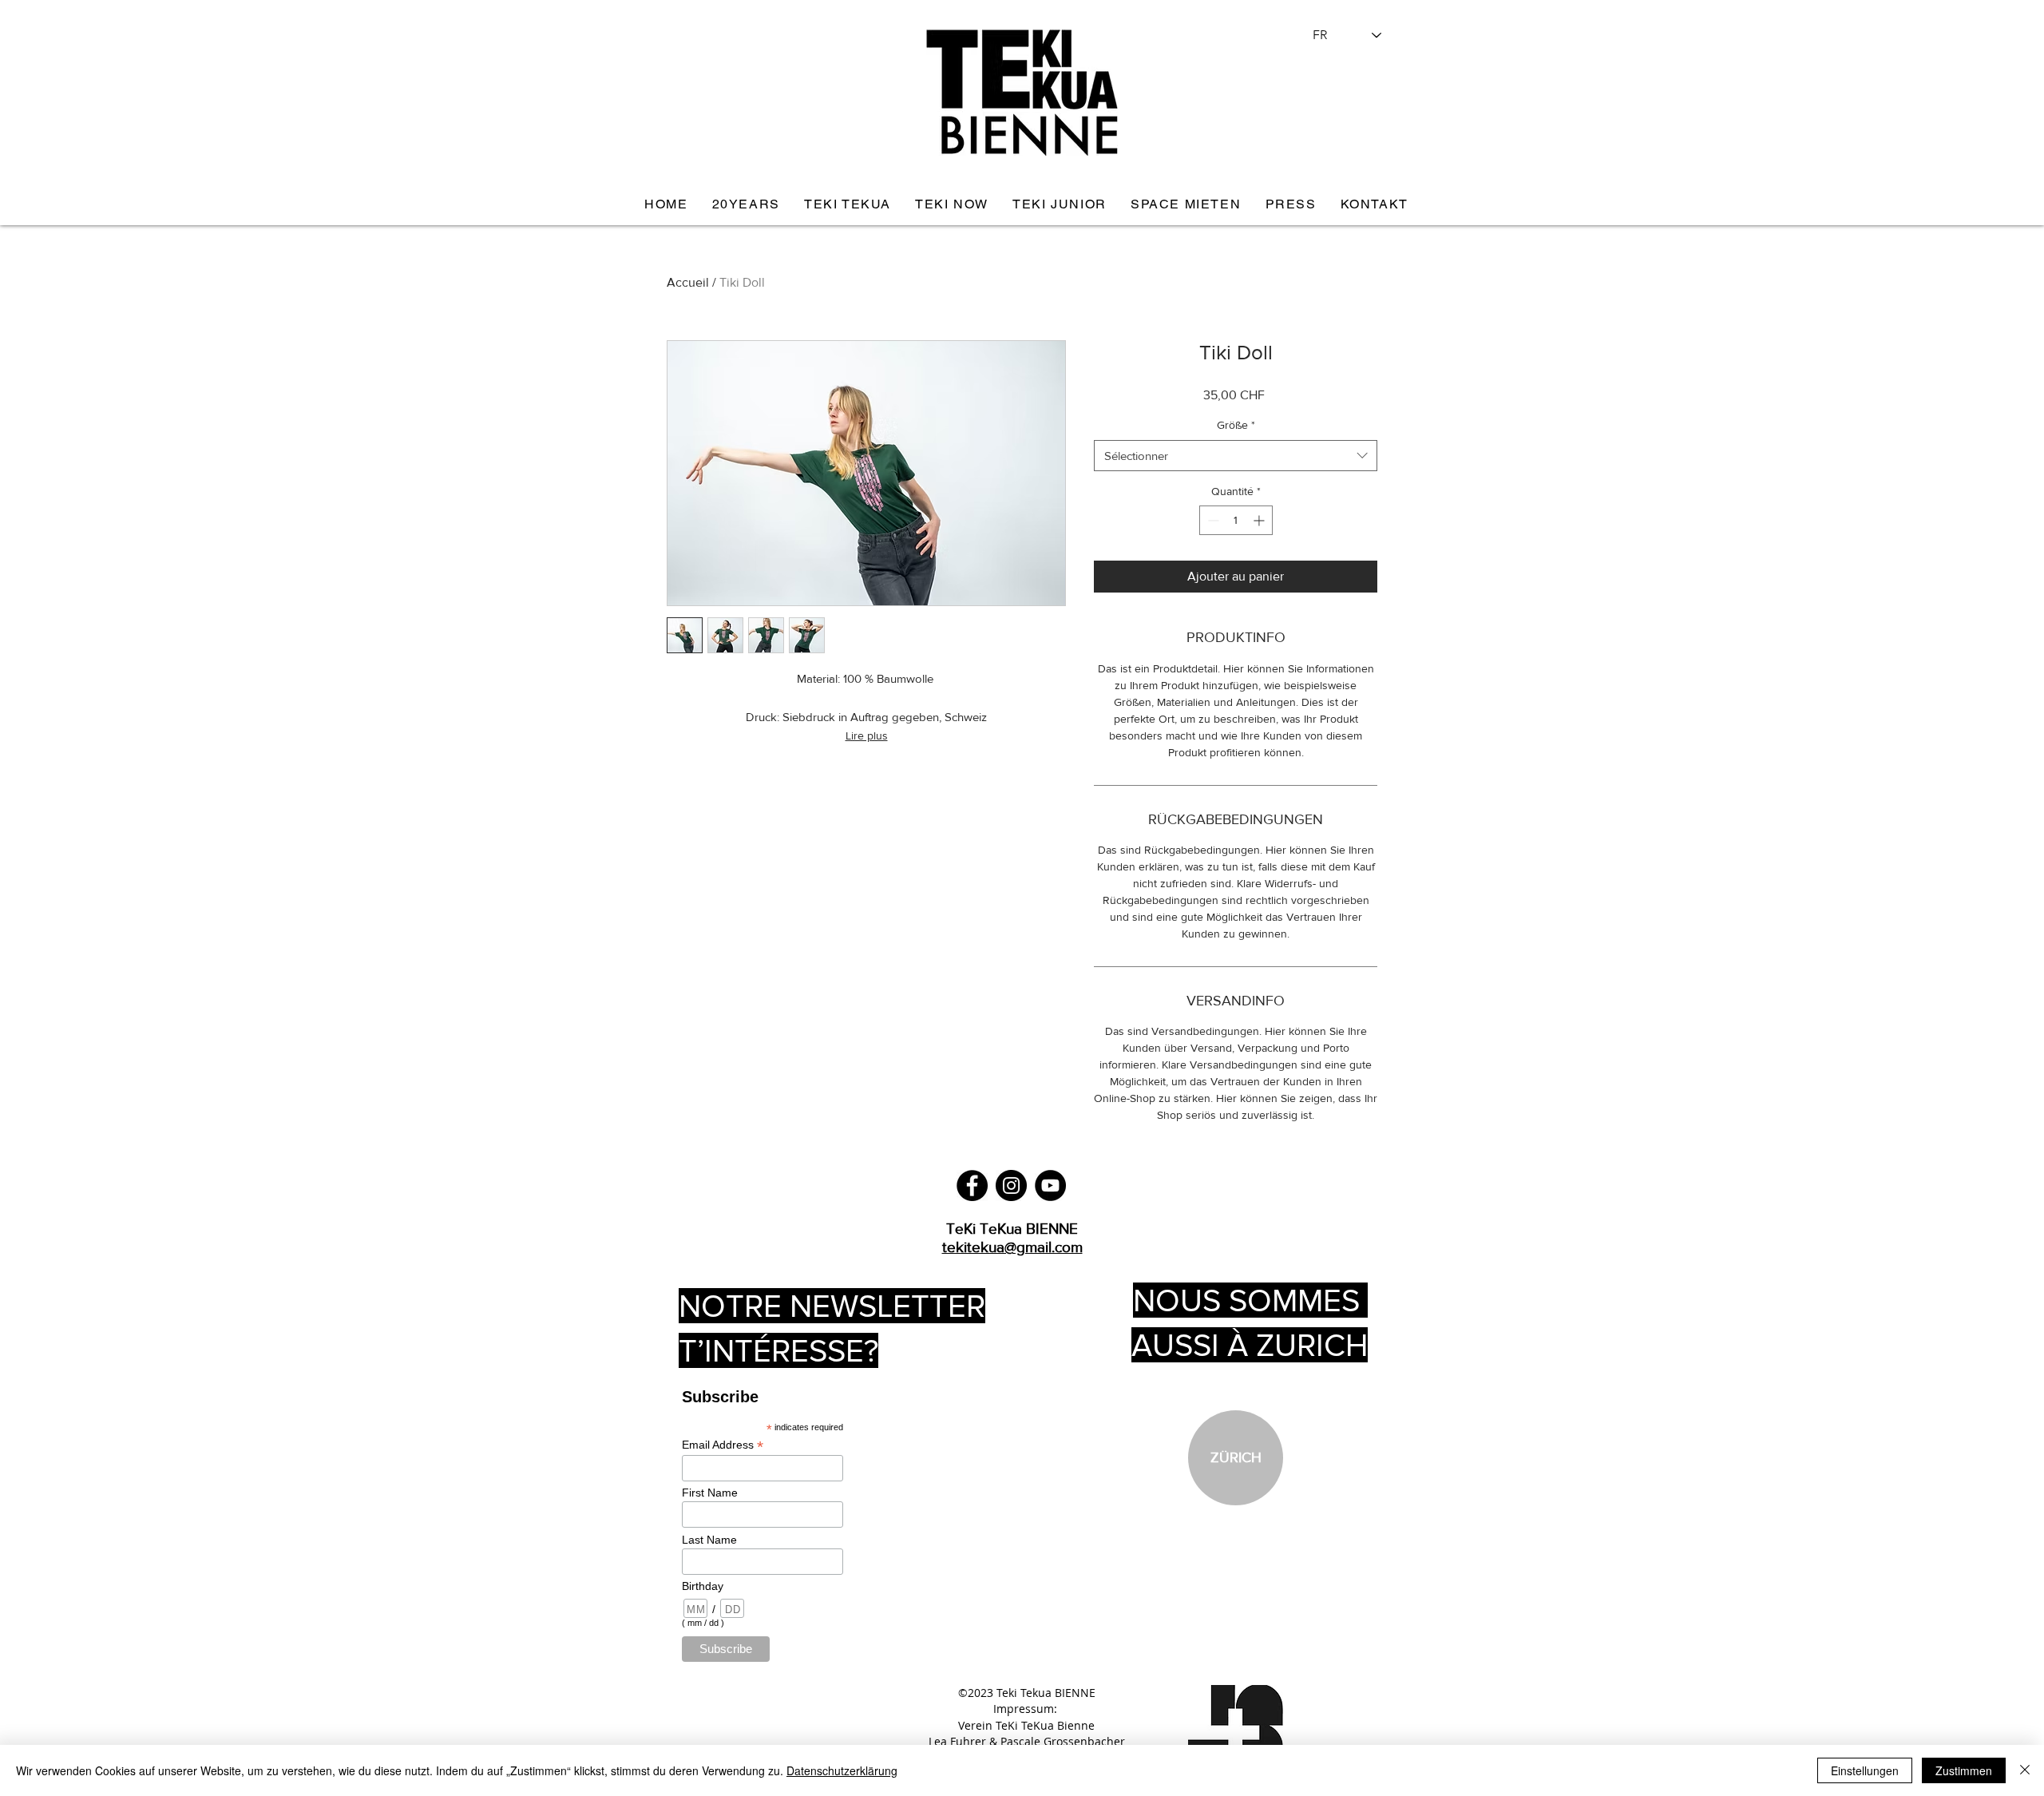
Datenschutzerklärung (842, 1770)
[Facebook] (972, 1185)
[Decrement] (1212, 520)
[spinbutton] (1236, 520)
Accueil (688, 282)
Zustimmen (1964, 1770)
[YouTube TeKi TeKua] (1050, 1185)
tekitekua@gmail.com (1012, 1247)
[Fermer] (2025, 1770)
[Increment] (1260, 520)
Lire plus (867, 735)
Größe (1236, 425)
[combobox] (1236, 456)
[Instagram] (1011, 1185)
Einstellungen (1865, 1770)
